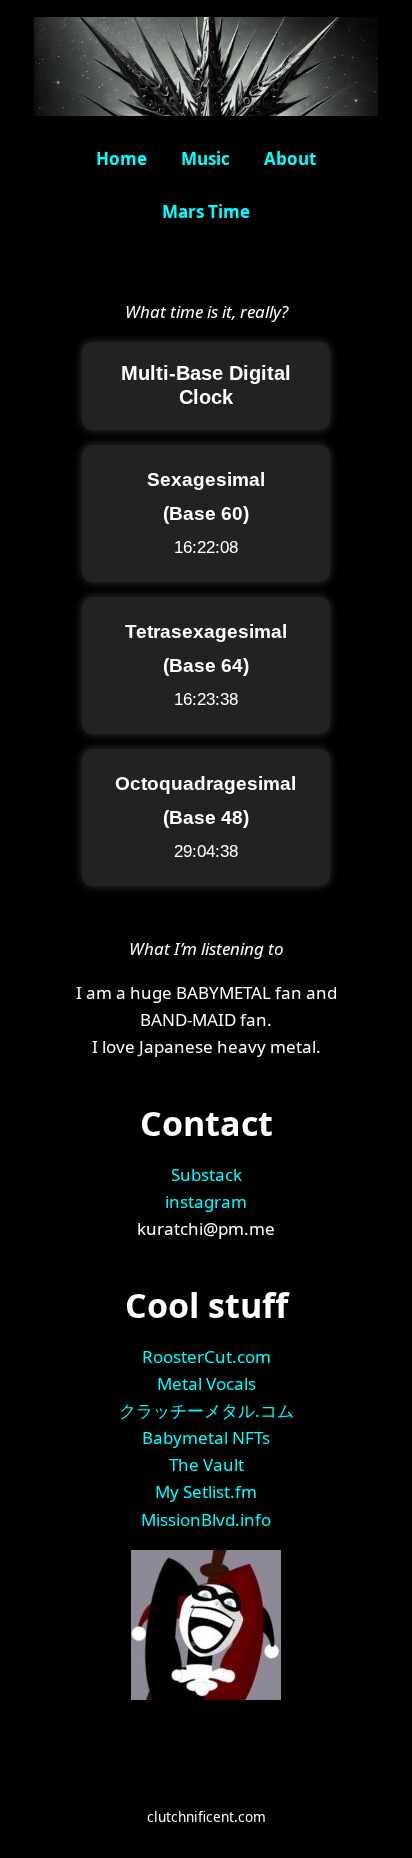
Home (121, 158)
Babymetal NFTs (206, 1437)
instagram (206, 1201)
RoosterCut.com (206, 1356)
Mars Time (206, 211)
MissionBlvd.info (206, 1519)
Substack (206, 1174)
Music (205, 158)
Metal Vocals (206, 1383)
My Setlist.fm (206, 1491)
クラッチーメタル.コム (206, 1410)
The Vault (206, 1464)
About (290, 158)
